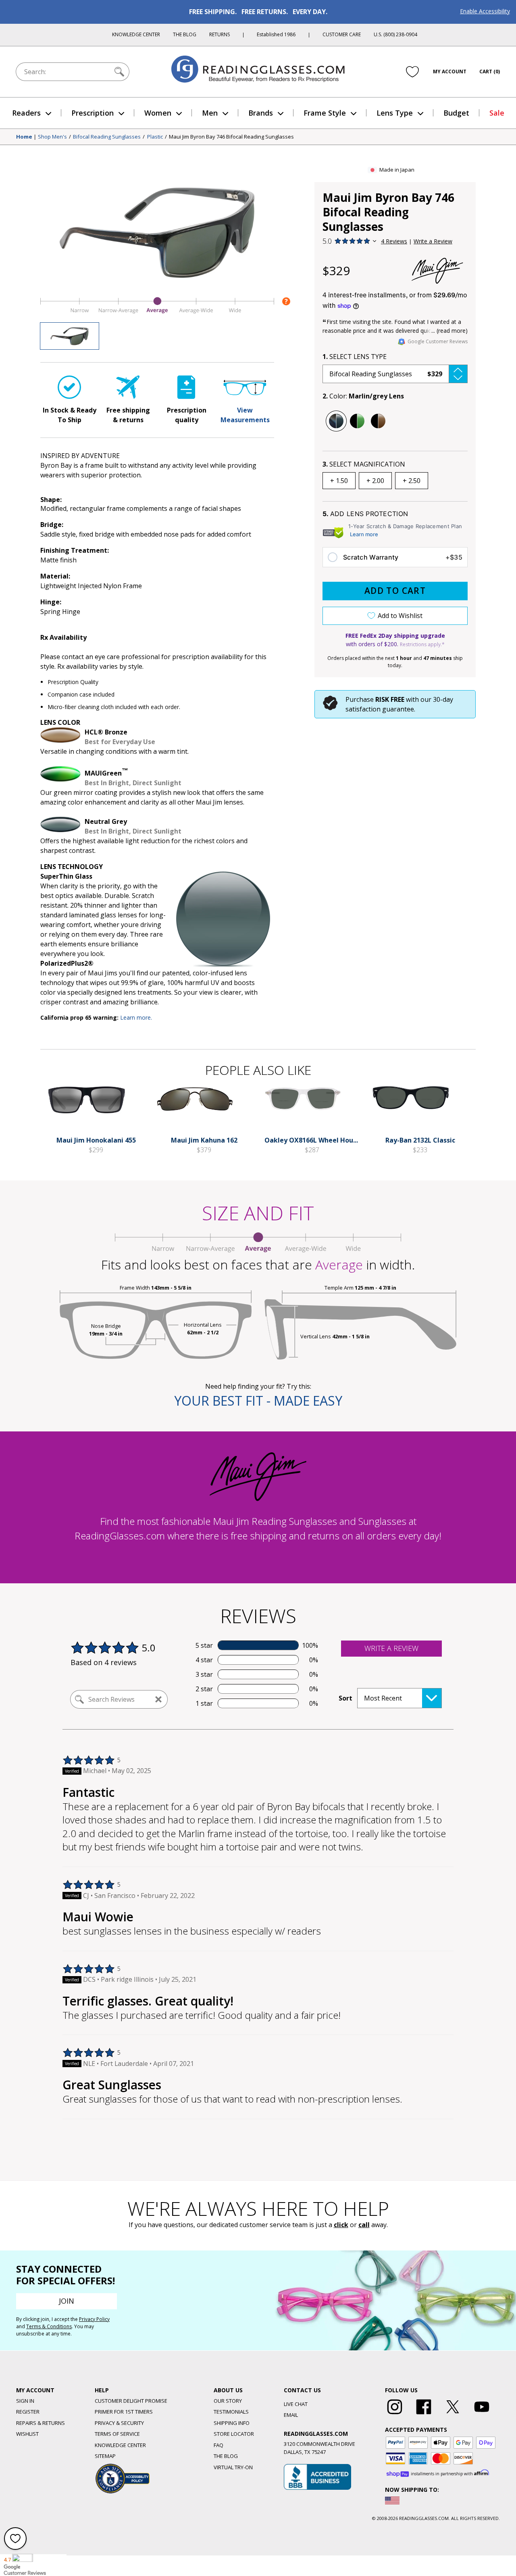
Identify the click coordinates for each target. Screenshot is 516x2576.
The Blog (185, 34)
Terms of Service (117, 2434)
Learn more (364, 534)
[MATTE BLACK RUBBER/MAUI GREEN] (357, 421)
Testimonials (231, 2412)
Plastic (155, 137)
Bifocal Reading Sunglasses (107, 137)
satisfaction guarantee (380, 709)
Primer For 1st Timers (124, 2412)
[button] (395, 374)
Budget (456, 113)
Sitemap (105, 2456)
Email (291, 2415)
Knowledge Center (136, 34)
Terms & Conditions (49, 2326)
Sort (345, 1698)
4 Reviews (394, 241)
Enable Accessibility (485, 11)
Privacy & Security (119, 2423)
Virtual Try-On (233, 2467)
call (364, 2225)
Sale (497, 113)
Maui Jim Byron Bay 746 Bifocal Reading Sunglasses (231, 137)
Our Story (228, 2401)
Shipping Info (232, 2423)
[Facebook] (424, 2414)
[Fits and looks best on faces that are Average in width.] (157, 313)
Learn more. (136, 1017)
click (341, 2225)
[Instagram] (395, 2414)
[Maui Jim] (437, 271)
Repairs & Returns (41, 2423)
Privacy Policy (94, 2319)
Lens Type (395, 113)
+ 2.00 (375, 481)
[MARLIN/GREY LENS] (336, 421)
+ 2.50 (412, 481)
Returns (220, 34)
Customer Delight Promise (131, 2401)
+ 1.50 (339, 481)
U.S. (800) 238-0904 (395, 34)
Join (67, 2301)
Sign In (25, 2401)
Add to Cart (395, 591)
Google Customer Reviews (438, 341)
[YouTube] (482, 2414)
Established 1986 (276, 34)
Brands (261, 113)
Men (210, 113)
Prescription (93, 113)
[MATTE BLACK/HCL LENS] (378, 421)
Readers (26, 113)
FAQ (218, 2445)
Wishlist (27, 2434)
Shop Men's (52, 137)
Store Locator (234, 2434)
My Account (450, 72)
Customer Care (342, 34)
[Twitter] (453, 2414)
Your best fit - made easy (258, 1401)
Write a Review (433, 241)
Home (24, 137)
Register (28, 2412)
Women (158, 113)
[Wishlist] (412, 71)
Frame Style (325, 113)
